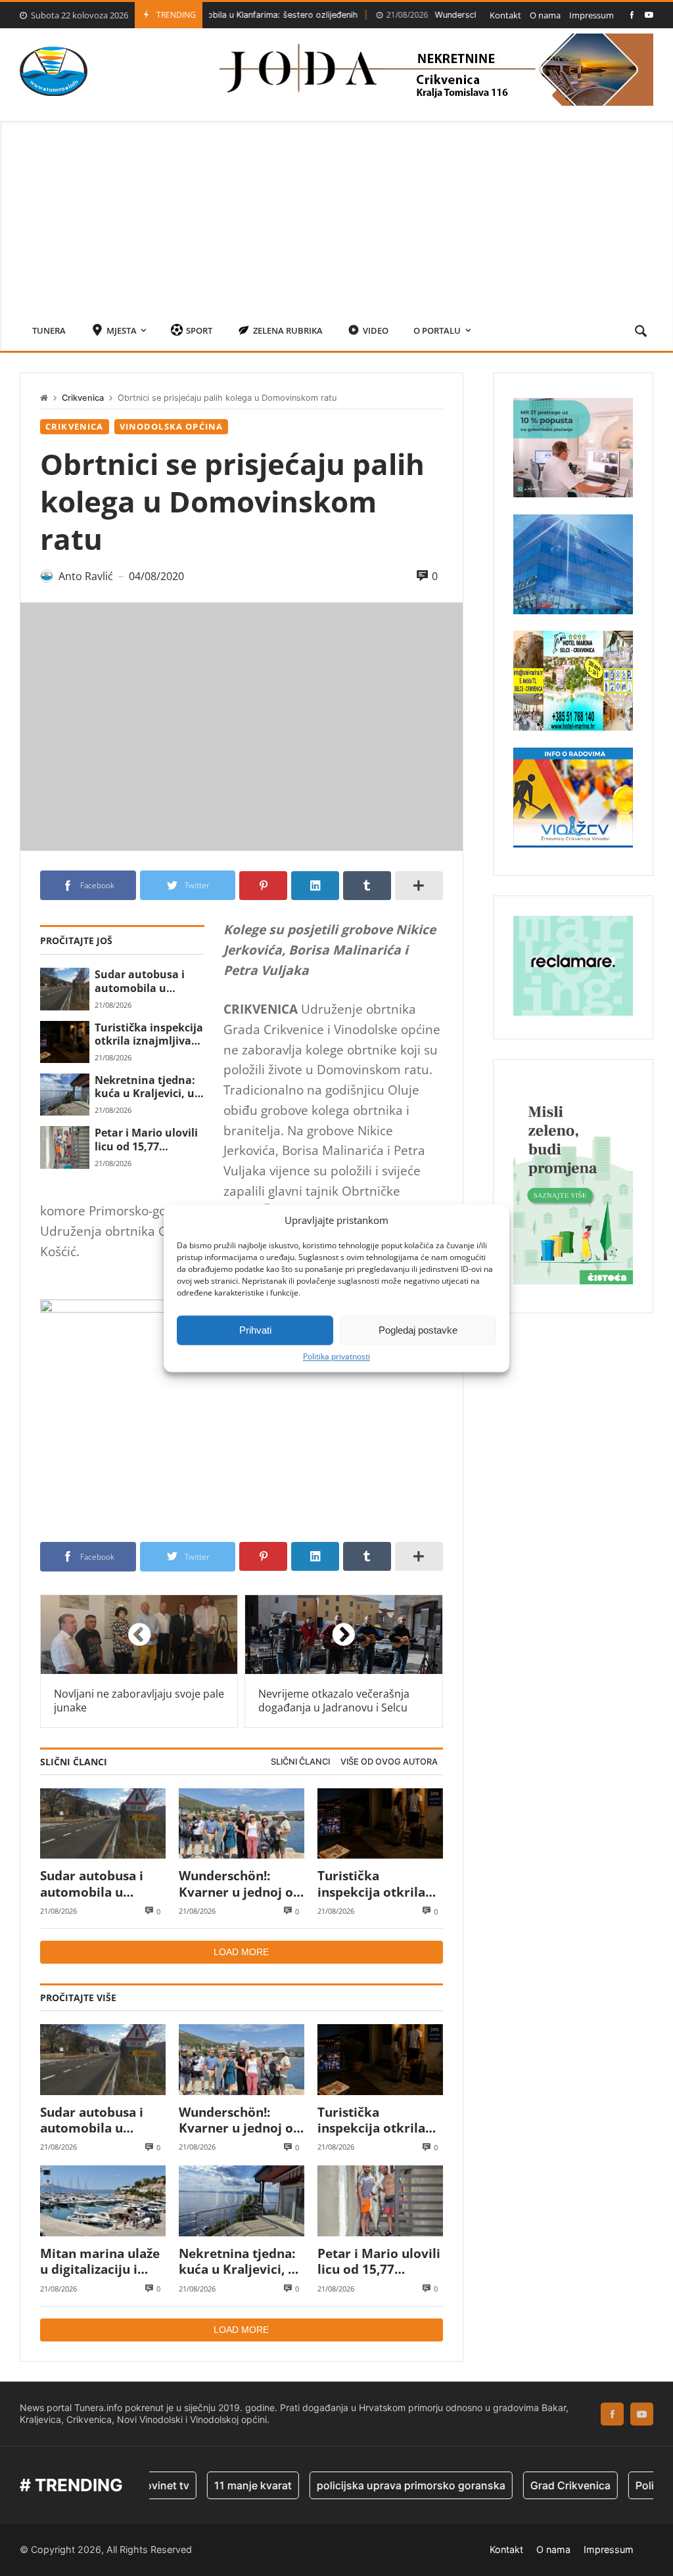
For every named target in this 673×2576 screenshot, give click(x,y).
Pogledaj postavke (418, 1330)
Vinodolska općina (172, 426)
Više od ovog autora (389, 1762)
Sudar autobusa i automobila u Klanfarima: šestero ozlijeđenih (147, 981)
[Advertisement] (336, 213)
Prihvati (255, 1330)
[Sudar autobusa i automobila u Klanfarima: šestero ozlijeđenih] (65, 989)
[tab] (300, 1762)
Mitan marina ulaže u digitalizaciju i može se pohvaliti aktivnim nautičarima (100, 2262)
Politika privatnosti (336, 1357)
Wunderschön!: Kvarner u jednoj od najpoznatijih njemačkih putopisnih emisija (240, 1884)
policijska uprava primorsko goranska (372, 2485)
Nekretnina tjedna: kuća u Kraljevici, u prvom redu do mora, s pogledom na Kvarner (145, 1087)
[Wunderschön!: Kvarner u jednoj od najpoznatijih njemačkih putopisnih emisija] (242, 1824)
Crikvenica (83, 398)
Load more (241, 1952)
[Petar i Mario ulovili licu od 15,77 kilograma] (65, 1147)
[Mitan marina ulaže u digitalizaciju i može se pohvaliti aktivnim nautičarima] (103, 2201)
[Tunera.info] (54, 71)
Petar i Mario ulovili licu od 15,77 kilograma (146, 1140)
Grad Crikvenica (531, 2485)
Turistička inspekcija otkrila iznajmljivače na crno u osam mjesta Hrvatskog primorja (149, 1034)
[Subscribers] (649, 15)
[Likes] (632, 15)
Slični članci (300, 1762)
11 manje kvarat (214, 2485)
